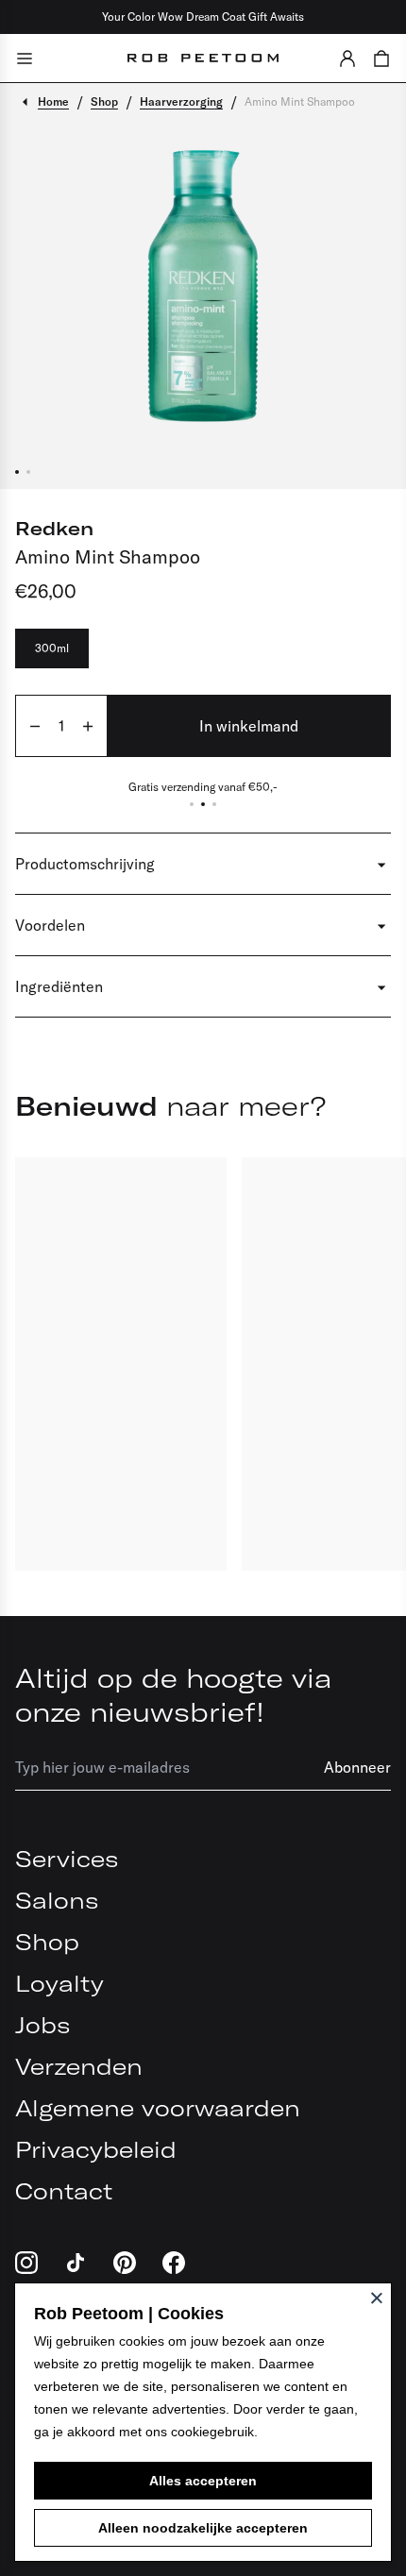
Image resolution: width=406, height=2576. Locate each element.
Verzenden (79, 2066)
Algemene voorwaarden (158, 2108)
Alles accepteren (203, 2481)
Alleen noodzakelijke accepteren (203, 2528)
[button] (347, 58)
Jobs (42, 2025)
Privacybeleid (96, 2149)
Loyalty (59, 1983)
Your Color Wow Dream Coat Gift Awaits (203, 17)
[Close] (377, 2298)
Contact (64, 2191)
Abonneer (357, 1767)
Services (67, 1859)
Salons (57, 1900)
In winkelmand (249, 726)
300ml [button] (52, 648)
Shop (47, 1942)
